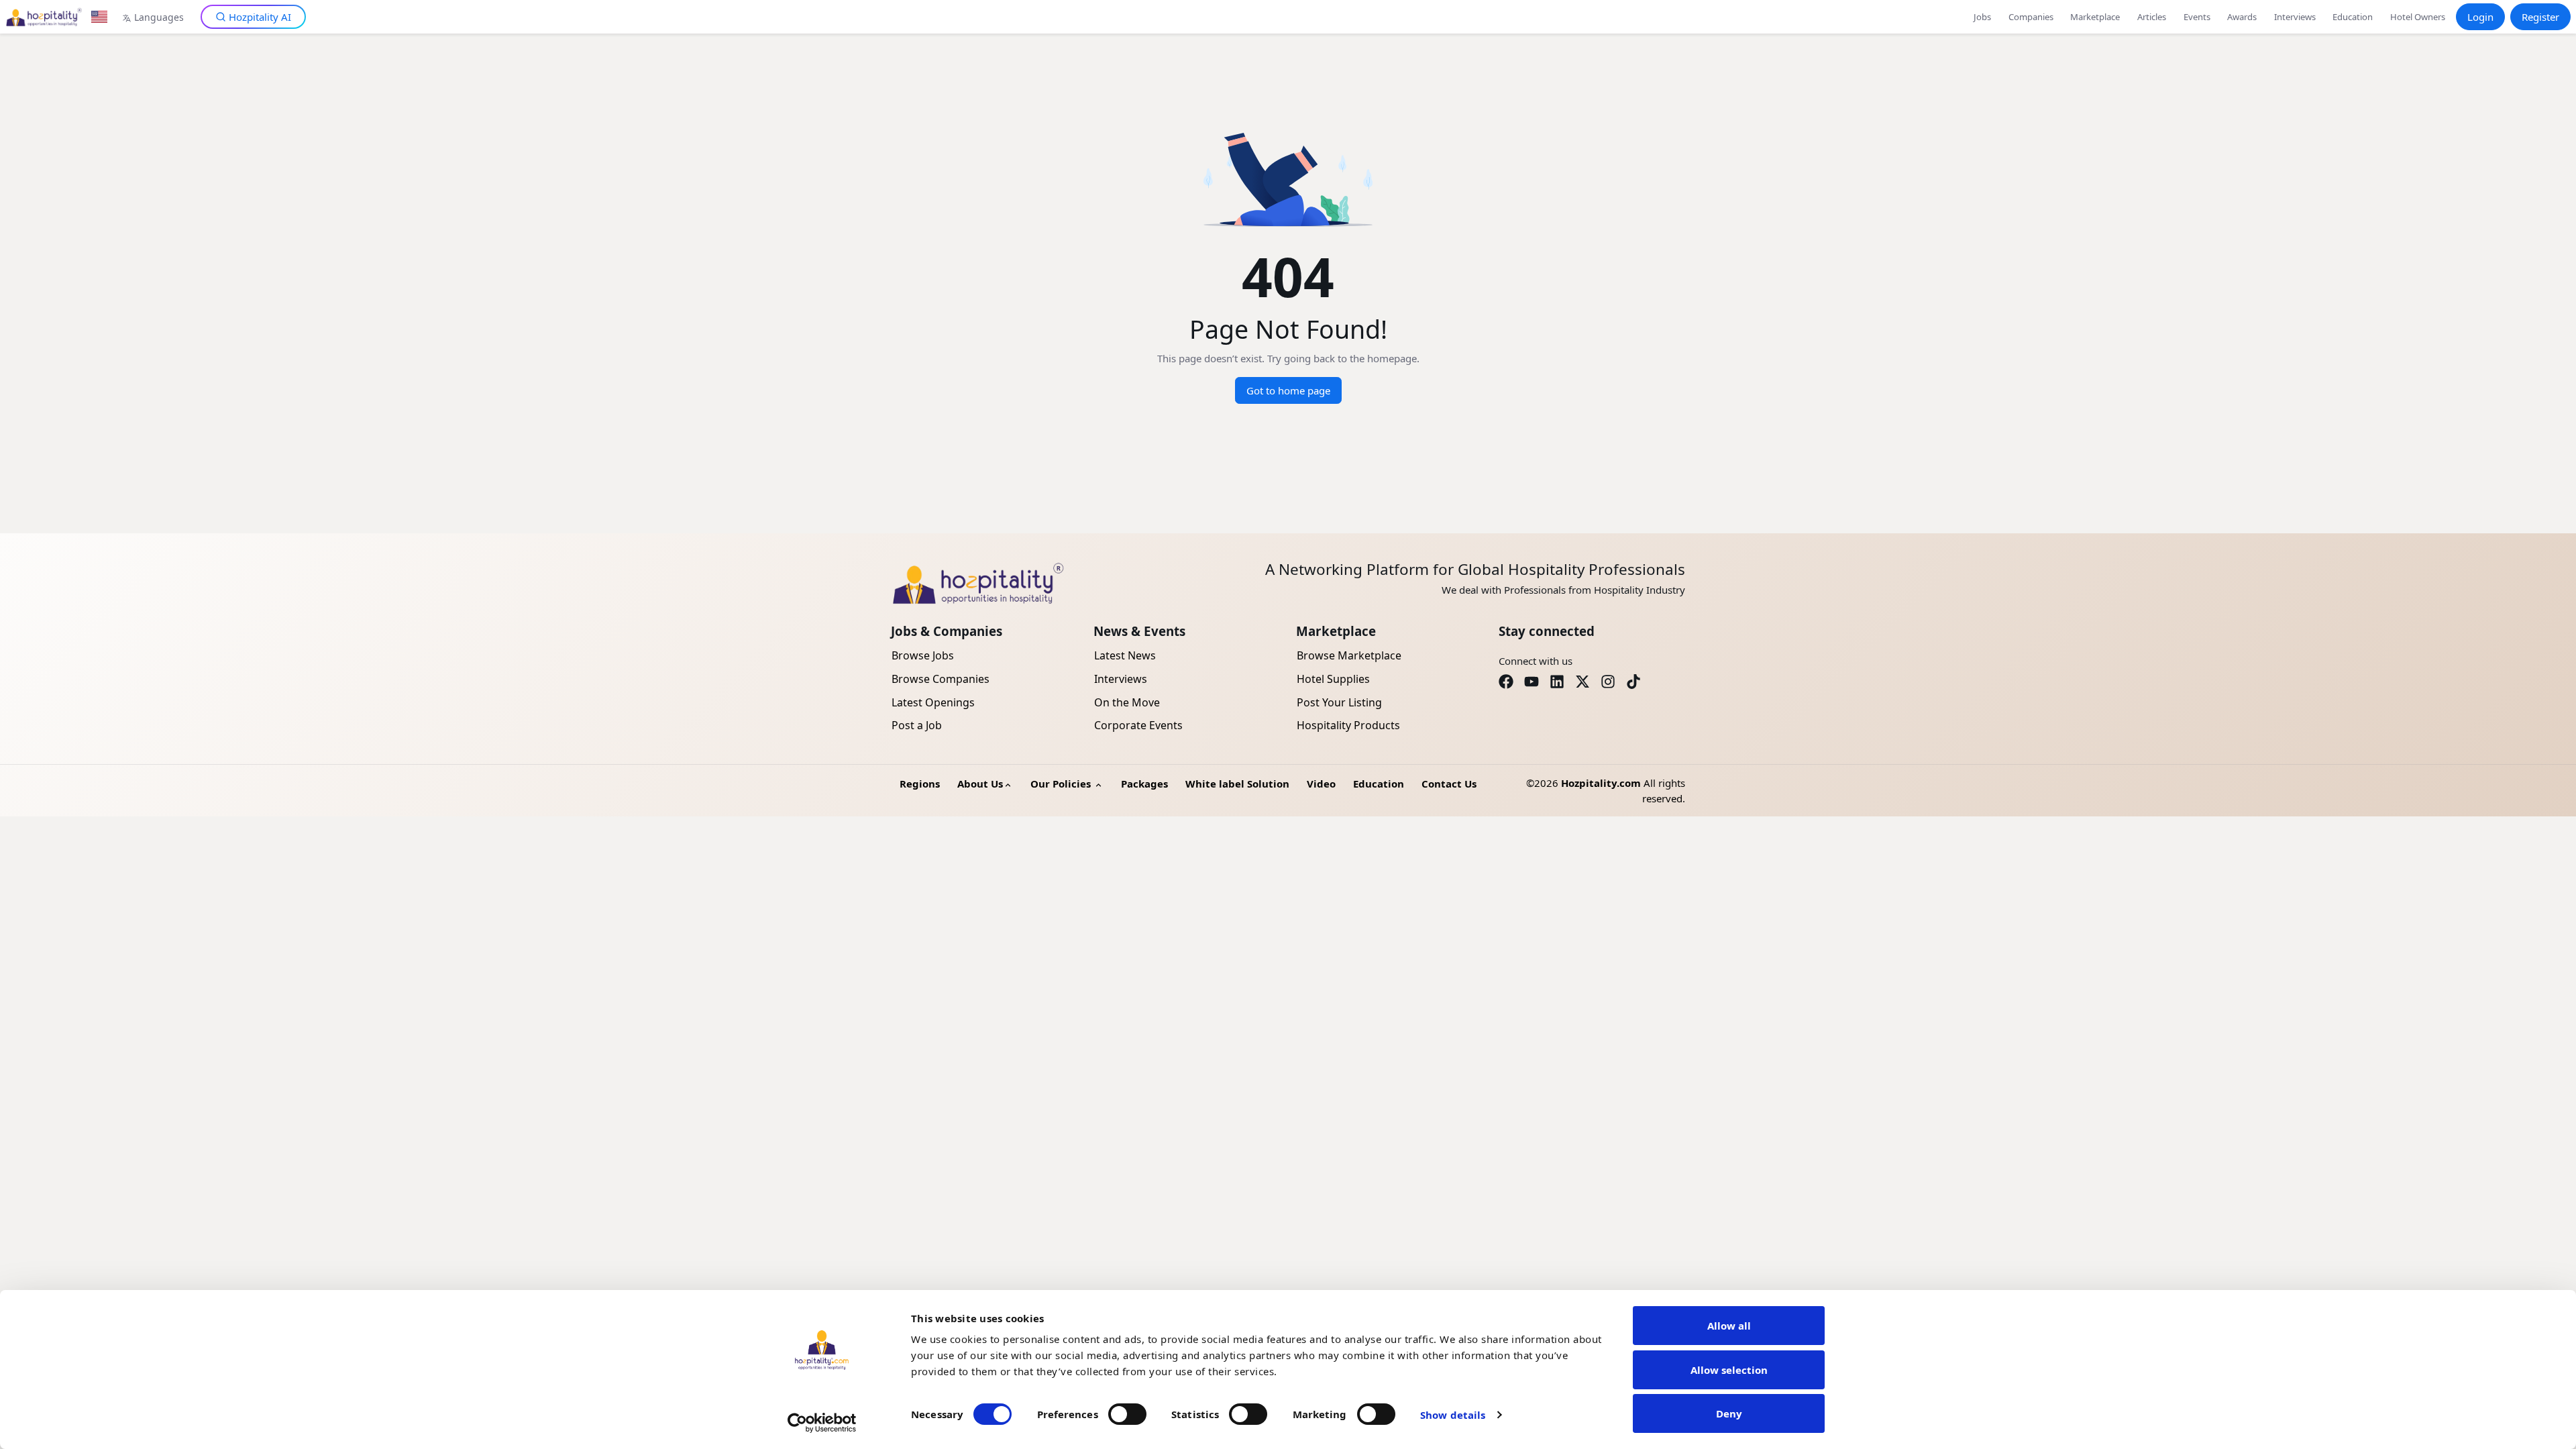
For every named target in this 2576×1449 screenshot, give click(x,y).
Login (2480, 17)
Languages (159, 17)
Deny (1729, 1413)
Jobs (1982, 17)
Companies (2031, 17)
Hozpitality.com (1601, 783)
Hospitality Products (1348, 725)
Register (2540, 17)
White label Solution (1237, 784)
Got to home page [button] (1288, 390)
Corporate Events (1138, 725)
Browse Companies (941, 679)
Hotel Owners (2418, 17)
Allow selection (1729, 1370)
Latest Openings (933, 702)
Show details (1453, 1415)
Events (2197, 17)
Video (1321, 784)
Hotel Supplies (1333, 679)
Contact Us (1449, 784)
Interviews (2295, 17)
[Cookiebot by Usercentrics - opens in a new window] (822, 1423)
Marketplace (2095, 17)
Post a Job (917, 725)
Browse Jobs (923, 655)
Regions (920, 784)
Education (2353, 17)
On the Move (1127, 702)
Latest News (1125, 655)
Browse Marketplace (1349, 655)
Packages (1144, 784)
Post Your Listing (1339, 702)
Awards (2242, 17)
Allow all (1729, 1326)
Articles (2152, 17)
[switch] (1127, 1414)
